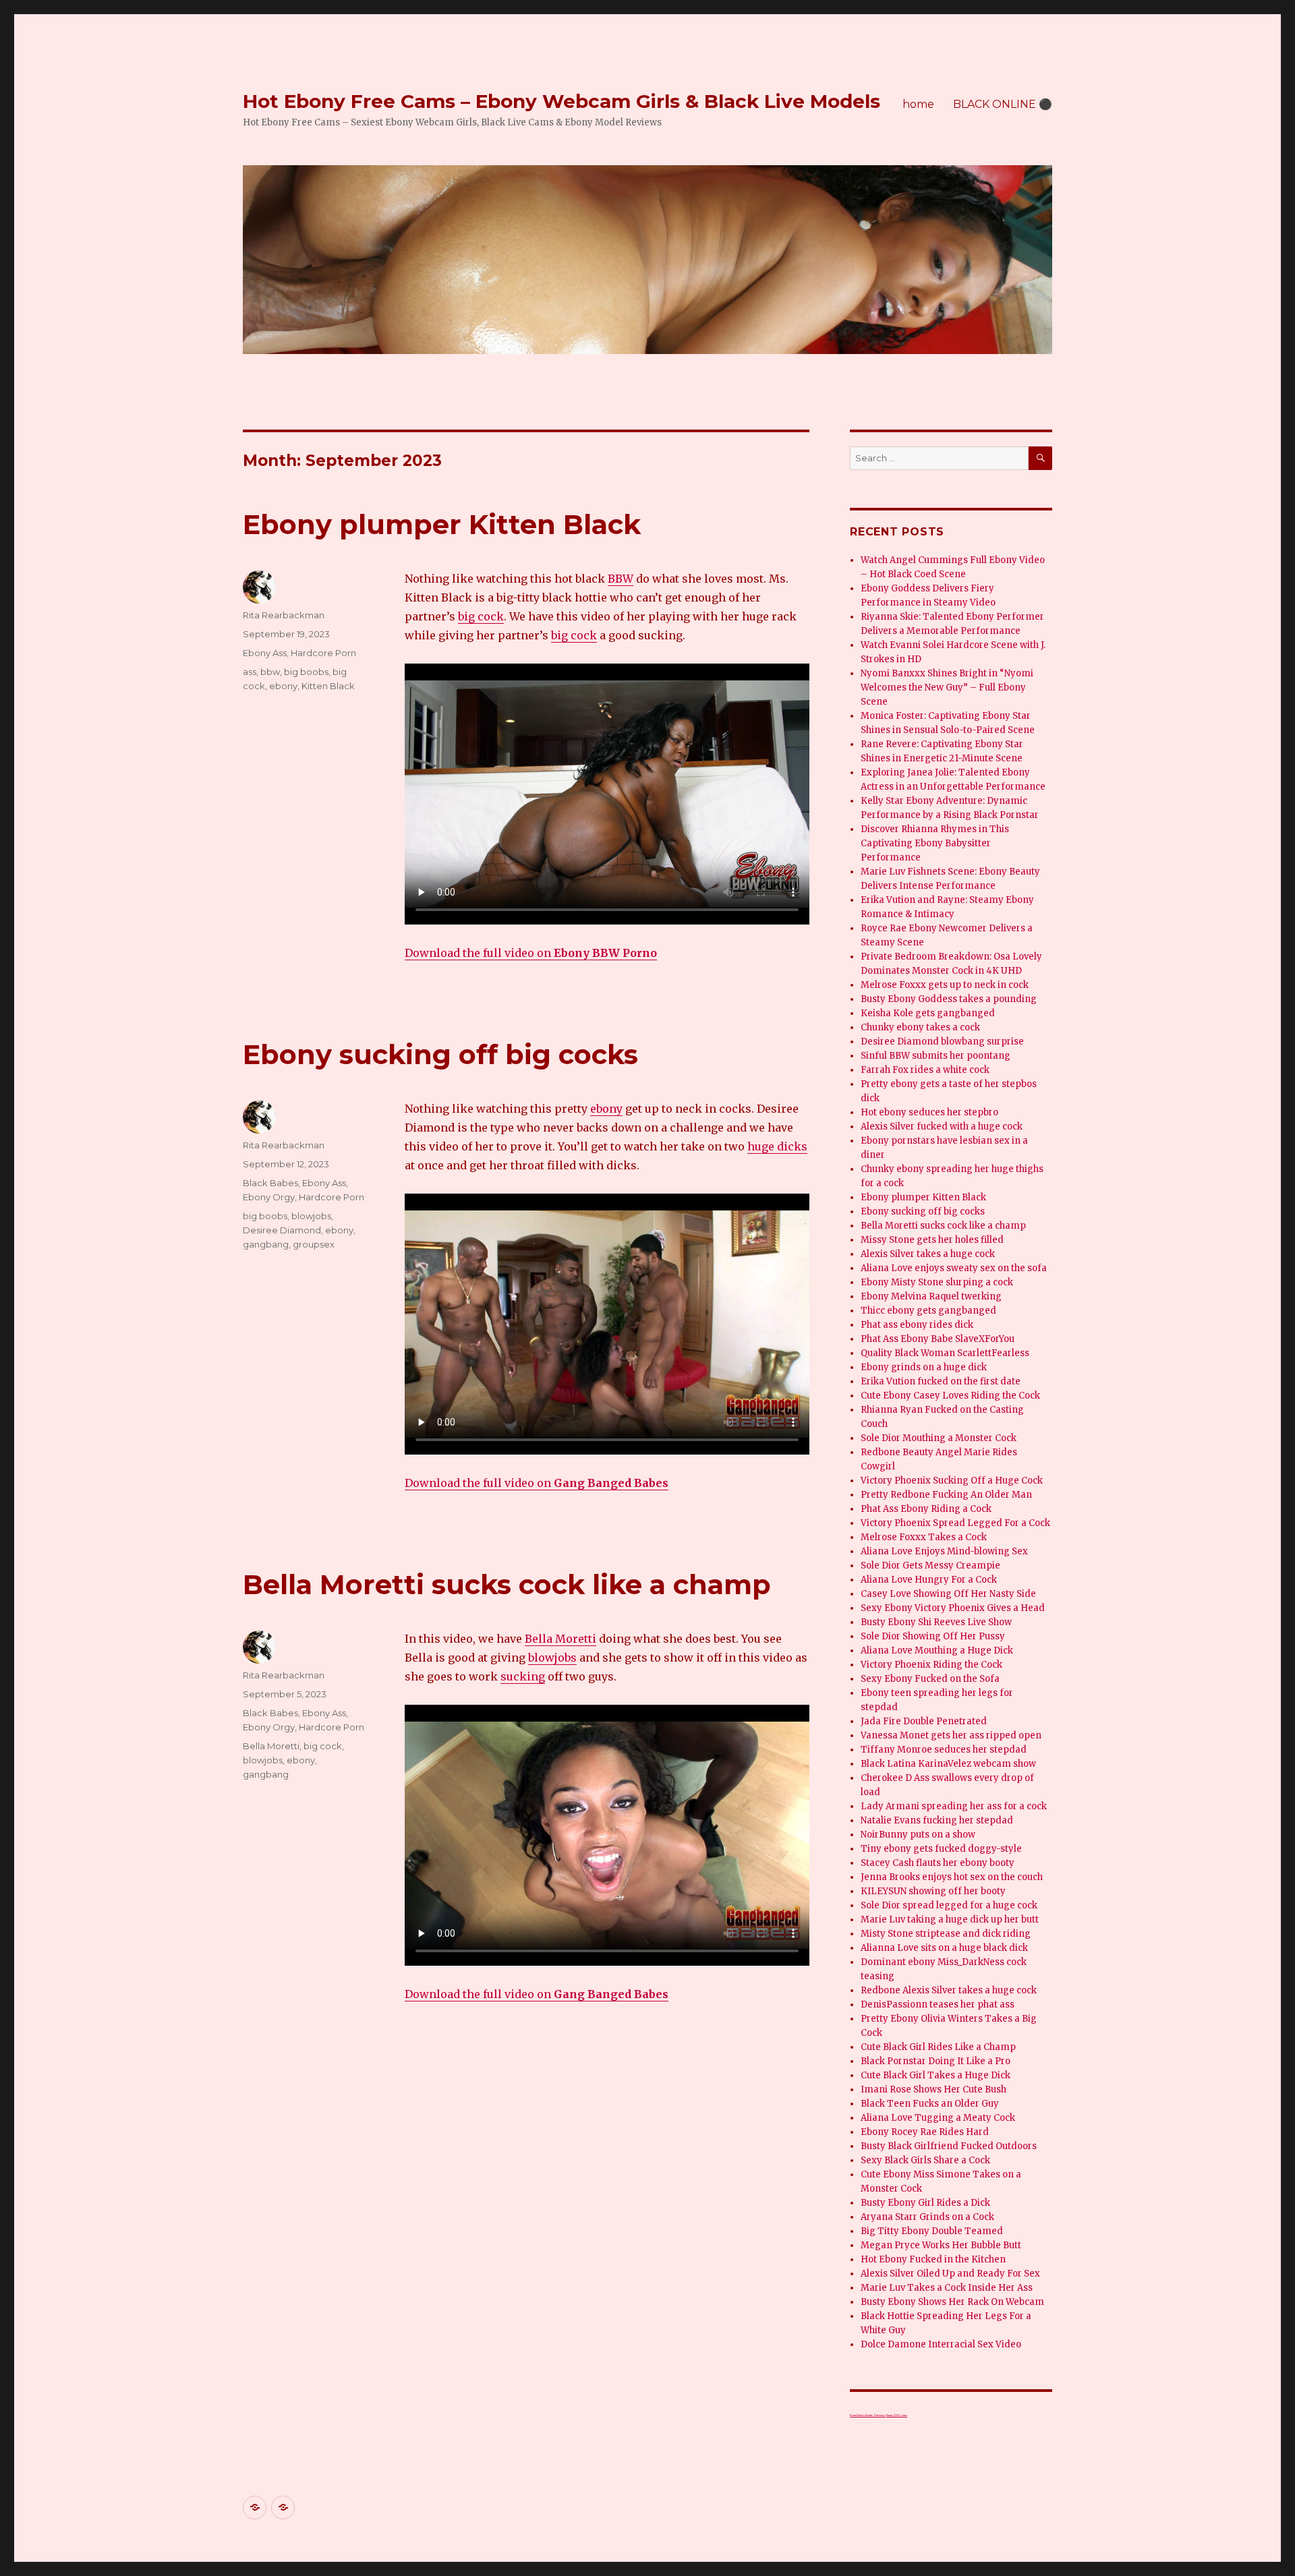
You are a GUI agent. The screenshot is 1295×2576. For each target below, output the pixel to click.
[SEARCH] (1040, 458)
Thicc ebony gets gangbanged (928, 1311)
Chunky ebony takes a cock (920, 1027)
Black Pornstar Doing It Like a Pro (936, 2061)
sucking (523, 1676)
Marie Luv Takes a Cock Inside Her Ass (947, 2288)
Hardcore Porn (323, 653)
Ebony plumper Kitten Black (442, 524)
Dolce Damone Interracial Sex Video (941, 2344)
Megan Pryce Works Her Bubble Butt (941, 2245)
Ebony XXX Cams (897, 2415)
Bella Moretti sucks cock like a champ (507, 1584)
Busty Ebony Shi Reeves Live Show (936, 1622)
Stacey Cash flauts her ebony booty (938, 1863)
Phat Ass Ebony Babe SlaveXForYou (938, 1339)
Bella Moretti (560, 1639)
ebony (283, 686)
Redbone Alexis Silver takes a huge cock (949, 1990)
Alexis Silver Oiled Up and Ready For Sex (950, 2274)
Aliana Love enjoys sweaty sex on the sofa (954, 1268)
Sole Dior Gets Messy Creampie (930, 1565)
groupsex (314, 1244)
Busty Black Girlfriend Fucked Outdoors (949, 2146)
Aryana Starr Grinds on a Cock (927, 2217)
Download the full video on (531, 953)
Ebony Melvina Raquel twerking (931, 1296)
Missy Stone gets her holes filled (932, 1240)
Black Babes (270, 1183)
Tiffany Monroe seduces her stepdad (944, 1750)
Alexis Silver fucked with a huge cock (942, 1126)
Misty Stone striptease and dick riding (946, 1934)
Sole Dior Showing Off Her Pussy (933, 1636)
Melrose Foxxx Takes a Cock (924, 1537)
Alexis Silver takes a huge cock (928, 1254)
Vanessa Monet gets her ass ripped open (951, 1735)
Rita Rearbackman (284, 615)
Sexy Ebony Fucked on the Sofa (930, 1679)
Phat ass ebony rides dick (917, 1325)
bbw (270, 672)
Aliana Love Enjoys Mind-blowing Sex (944, 1551)
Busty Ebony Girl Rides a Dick (925, 2203)
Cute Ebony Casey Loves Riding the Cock (950, 1396)
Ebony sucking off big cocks (440, 1054)
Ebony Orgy (269, 1197)
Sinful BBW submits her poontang (936, 1056)
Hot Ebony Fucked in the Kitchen (933, 2259)
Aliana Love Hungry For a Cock (929, 1580)
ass (250, 672)
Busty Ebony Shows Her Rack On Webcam (952, 2302)
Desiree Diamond (282, 1230)
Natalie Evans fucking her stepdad (937, 1820)
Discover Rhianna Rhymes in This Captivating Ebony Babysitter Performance (935, 843)
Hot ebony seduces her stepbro (929, 1112)
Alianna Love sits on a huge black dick (944, 1948)
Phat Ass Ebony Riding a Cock (926, 1509)
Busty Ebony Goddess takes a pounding (949, 999)
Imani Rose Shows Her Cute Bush (933, 2089)
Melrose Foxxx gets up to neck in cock (945, 985)
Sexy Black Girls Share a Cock (925, 2160)
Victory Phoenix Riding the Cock (931, 1665)
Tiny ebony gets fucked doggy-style (941, 1849)
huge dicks (777, 1146)
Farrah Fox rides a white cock (925, 1070)
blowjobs (311, 1216)
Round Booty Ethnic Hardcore (868, 2415)
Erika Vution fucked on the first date (941, 1381)
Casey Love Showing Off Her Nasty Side (948, 1594)
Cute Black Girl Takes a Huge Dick (936, 2075)
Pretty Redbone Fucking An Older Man (946, 1495)
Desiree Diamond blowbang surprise (942, 1042)
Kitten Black (328, 686)
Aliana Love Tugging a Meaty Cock (938, 2118)
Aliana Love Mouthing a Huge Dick (937, 1650)
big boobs (306, 672)
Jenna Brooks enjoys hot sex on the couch (952, 1877)
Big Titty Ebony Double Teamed (932, 2231)
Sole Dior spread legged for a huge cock (949, 1905)
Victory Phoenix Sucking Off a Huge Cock (952, 1481)
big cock (481, 616)
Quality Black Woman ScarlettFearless (945, 1353)
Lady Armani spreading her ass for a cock (954, 1806)
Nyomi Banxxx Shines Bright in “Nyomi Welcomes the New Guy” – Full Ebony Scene (947, 687)
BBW (621, 579)
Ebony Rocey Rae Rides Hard (925, 2132)
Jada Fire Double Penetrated (924, 1721)
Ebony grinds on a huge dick (924, 1367)
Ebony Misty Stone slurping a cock (937, 1282)
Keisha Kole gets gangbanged (928, 1013)
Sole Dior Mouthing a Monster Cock (939, 1438)
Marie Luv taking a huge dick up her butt (950, 1920)
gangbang (266, 1244)
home (918, 104)
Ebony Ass (265, 653)
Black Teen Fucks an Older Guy (930, 2104)
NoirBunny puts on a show (918, 1835)
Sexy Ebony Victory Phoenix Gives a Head (953, 1608)
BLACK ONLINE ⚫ (1003, 104)
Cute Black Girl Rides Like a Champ (938, 2047)
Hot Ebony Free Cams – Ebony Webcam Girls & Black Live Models (562, 101)
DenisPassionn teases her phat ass (938, 2004)
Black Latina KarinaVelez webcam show (948, 1764)
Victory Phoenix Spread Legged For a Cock (955, 1523)
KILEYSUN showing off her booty (933, 1891)
